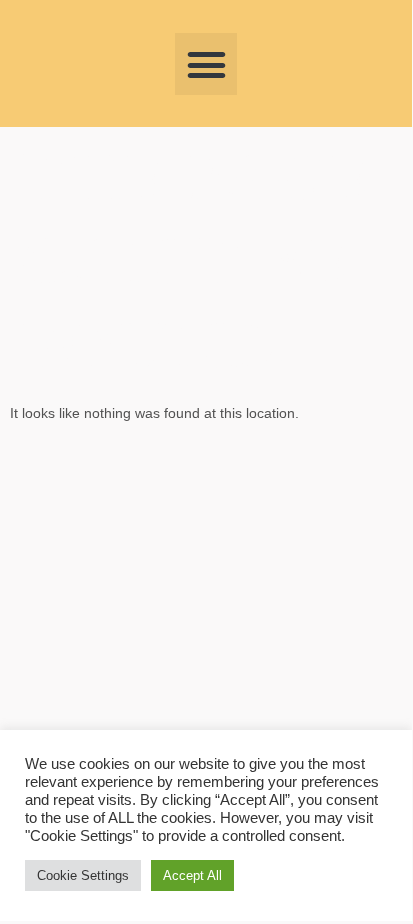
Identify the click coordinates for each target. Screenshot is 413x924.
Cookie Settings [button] (83, 875)
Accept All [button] (192, 875)
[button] (206, 64)
